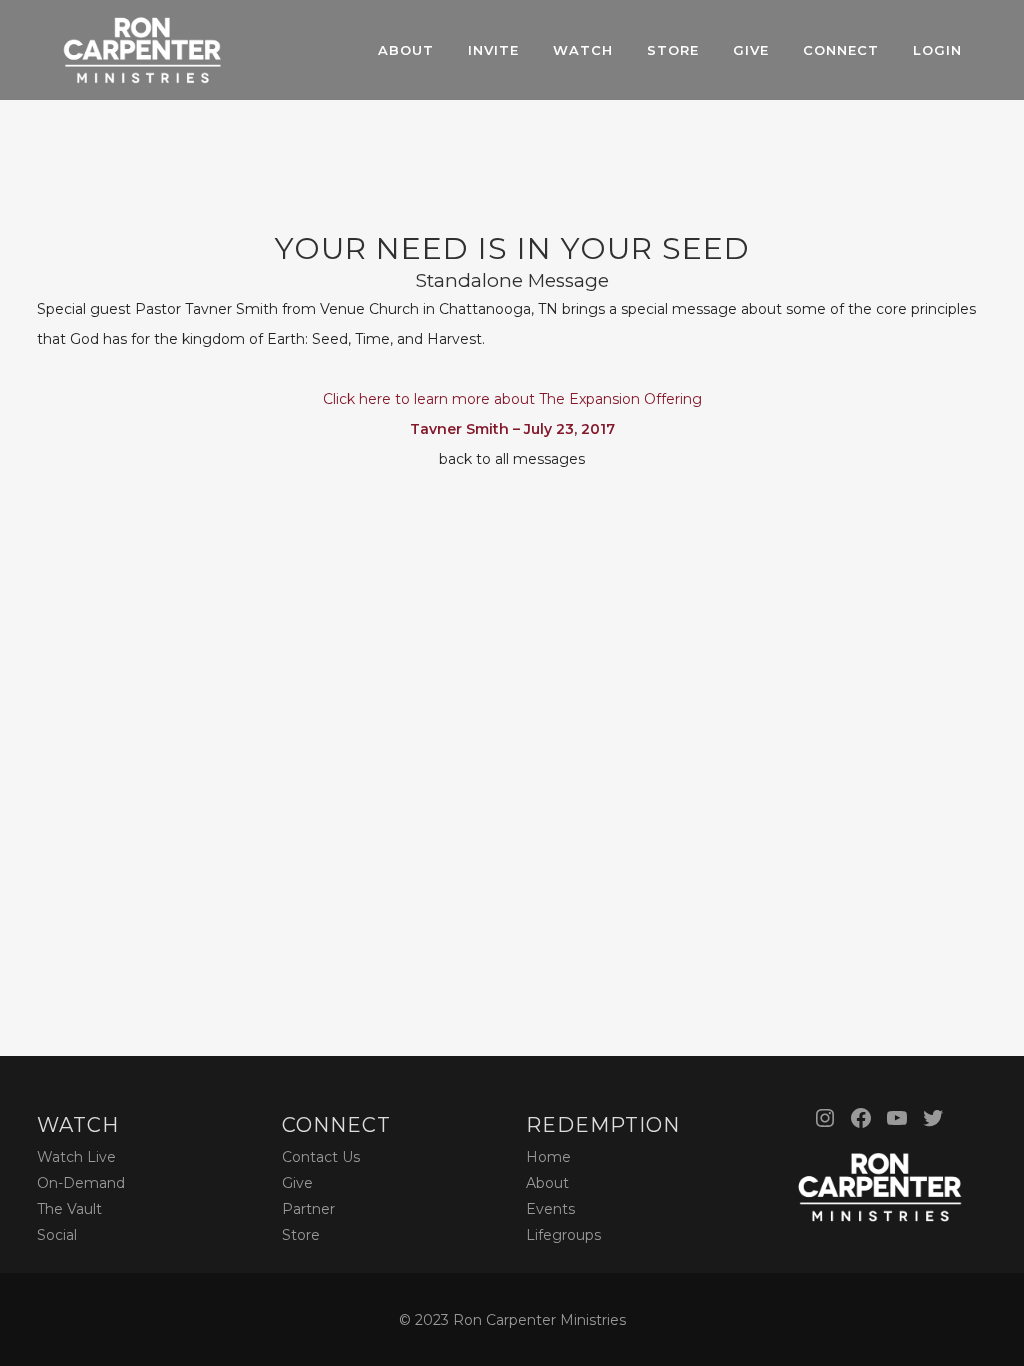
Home (548, 1157)
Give (297, 1183)
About (547, 1183)
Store (301, 1235)
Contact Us (321, 1157)
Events (550, 1209)
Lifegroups (563, 1235)
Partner (308, 1209)
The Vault (69, 1209)
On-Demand (81, 1183)
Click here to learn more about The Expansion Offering (512, 399)
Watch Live (76, 1157)
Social (57, 1235)
